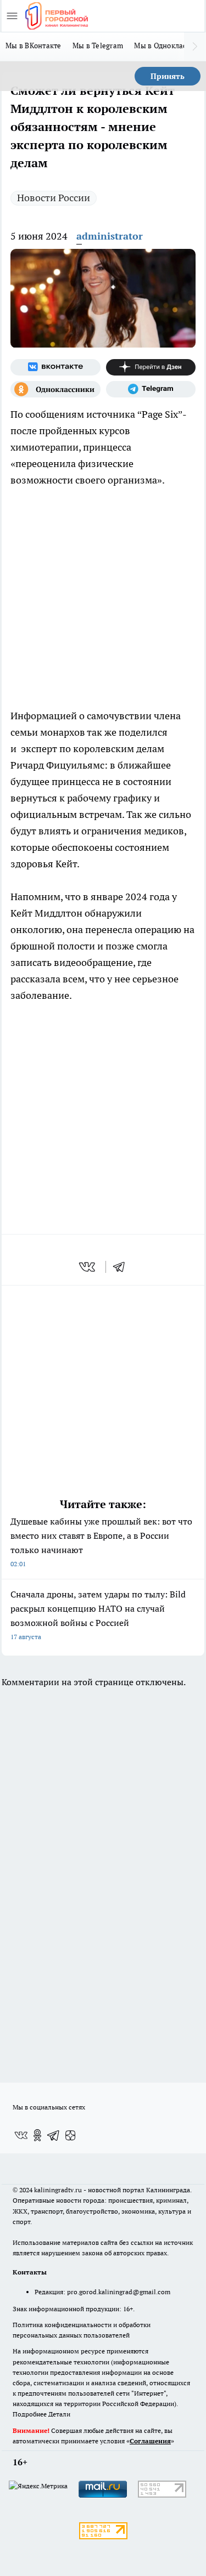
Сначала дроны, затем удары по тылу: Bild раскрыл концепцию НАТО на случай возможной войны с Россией (98, 1615)
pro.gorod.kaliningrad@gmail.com (119, 2292)
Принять (168, 76)
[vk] (88, 1267)
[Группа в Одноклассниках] (55, 389)
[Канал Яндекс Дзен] (151, 367)
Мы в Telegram (98, 46)
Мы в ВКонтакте (34, 46)
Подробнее (30, 2414)
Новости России (54, 198)
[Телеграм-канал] (151, 389)
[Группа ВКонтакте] (55, 367)
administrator (110, 236)
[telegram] (123, 1267)
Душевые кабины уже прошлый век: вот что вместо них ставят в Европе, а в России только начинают (101, 1542)
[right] (195, 47)
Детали (59, 2414)
